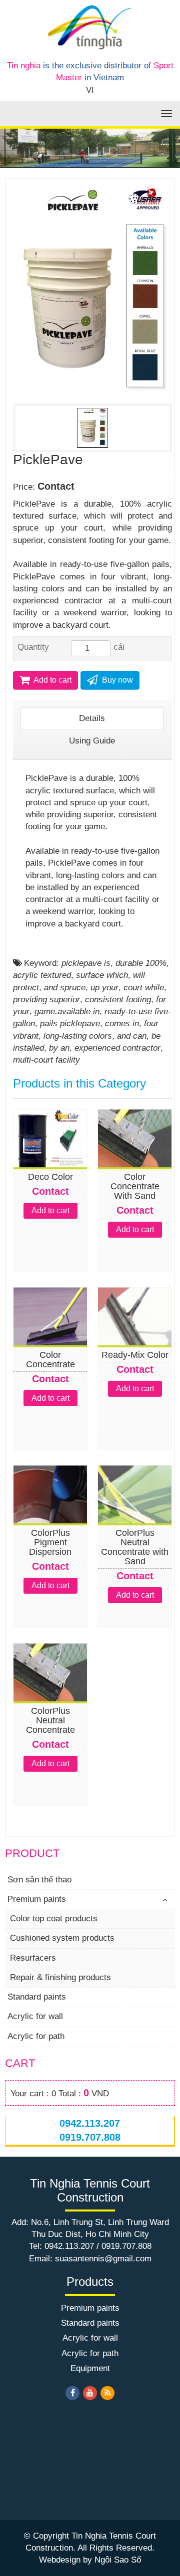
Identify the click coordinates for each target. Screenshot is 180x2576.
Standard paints (37, 1997)
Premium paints (37, 1899)
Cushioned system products (62, 1938)
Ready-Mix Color (135, 1355)
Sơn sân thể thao (39, 1880)
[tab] (92, 719)
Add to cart (52, 680)
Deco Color (50, 1177)
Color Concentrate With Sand (135, 1186)
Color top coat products (54, 1919)
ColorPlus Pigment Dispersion (50, 1542)
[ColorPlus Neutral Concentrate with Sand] (135, 1515)
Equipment (90, 2368)
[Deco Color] (50, 1159)
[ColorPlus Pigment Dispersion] (50, 1515)
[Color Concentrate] (50, 1337)
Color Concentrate (50, 1360)
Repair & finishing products (60, 1977)
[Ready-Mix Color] (135, 1337)
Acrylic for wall (35, 2016)
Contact (56, 486)
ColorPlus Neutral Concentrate (50, 1720)
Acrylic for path (36, 2036)
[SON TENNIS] (90, 27)
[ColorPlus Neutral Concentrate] (50, 1693)
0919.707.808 (90, 2137)
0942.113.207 (90, 2123)
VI (90, 90)
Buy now (116, 680)
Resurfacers (33, 1958)
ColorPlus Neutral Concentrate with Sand (135, 1547)
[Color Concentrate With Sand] (135, 1159)
